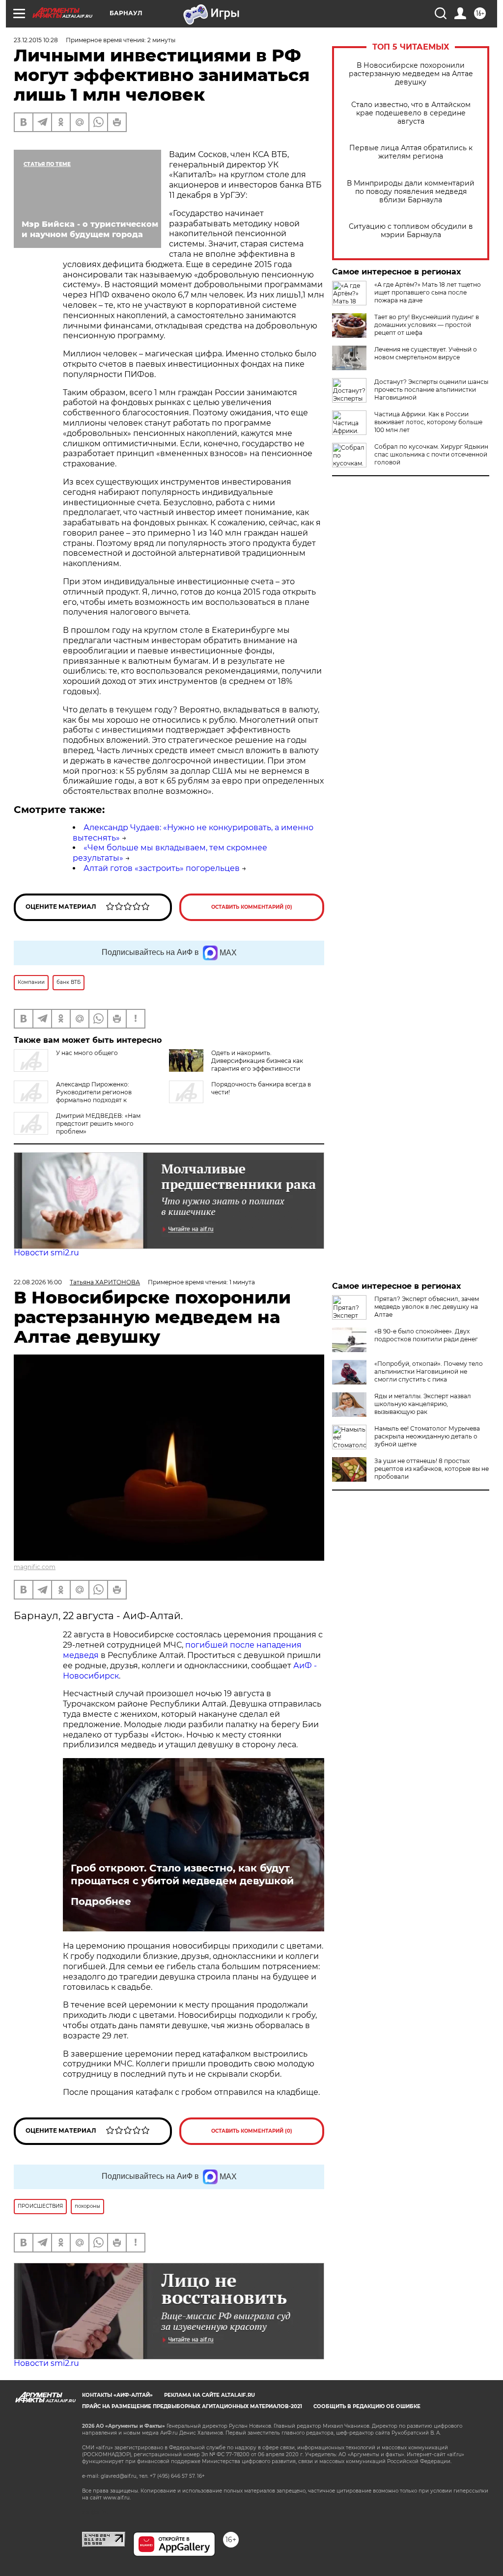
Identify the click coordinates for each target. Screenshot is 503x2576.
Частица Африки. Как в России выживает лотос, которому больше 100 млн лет (428, 422)
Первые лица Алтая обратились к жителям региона (411, 152)
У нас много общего (87, 1053)
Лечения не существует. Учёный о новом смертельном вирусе (426, 353)
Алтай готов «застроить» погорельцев (162, 868)
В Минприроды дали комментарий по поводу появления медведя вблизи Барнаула (411, 192)
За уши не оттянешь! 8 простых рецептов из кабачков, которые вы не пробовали (432, 1469)
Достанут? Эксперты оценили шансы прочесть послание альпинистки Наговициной (431, 390)
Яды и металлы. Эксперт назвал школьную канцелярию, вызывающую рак (423, 1404)
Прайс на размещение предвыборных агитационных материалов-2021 (192, 2406)
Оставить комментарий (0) (252, 907)
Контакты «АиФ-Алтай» (117, 2395)
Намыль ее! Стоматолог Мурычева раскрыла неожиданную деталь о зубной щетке (427, 1436)
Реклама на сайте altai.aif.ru (210, 2395)
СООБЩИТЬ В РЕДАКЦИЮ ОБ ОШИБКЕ (367, 2406)
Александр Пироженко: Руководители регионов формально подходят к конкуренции (73, 1096)
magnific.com (35, 1567)
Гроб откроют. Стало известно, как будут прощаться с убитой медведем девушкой (182, 1874)
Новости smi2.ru (46, 1253)
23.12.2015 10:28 (36, 40)
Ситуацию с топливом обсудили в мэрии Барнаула (411, 231)
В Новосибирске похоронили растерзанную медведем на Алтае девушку (411, 74)
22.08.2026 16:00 (38, 1282)
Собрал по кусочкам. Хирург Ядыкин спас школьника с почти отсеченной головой (431, 454)
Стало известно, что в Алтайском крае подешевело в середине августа (411, 113)
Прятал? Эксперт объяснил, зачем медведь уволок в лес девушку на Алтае (427, 1307)
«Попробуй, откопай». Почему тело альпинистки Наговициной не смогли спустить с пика (429, 1371)
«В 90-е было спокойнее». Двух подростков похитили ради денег (426, 1335)
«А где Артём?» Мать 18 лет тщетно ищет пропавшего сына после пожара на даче (428, 292)
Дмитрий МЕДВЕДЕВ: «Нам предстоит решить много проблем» (98, 1124)
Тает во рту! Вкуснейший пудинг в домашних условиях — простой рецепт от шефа (427, 325)
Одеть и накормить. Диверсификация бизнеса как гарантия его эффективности (257, 1061)
